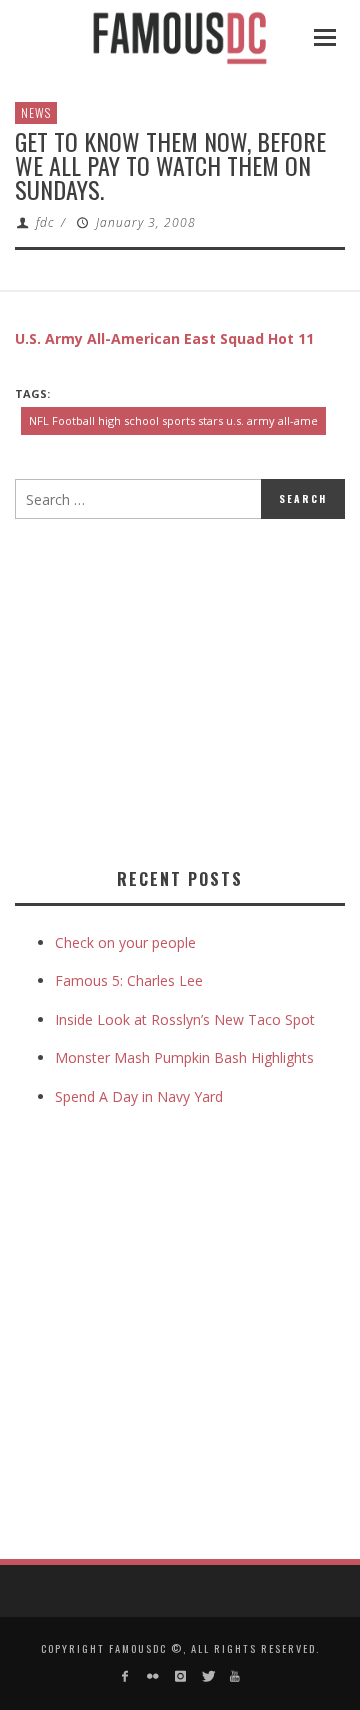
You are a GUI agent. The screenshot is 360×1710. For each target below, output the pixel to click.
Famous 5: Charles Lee (129, 980)
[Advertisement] (183, 689)
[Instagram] (179, 1676)
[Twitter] (207, 1676)
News (36, 112)
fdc (45, 222)
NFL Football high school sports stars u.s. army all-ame (173, 420)
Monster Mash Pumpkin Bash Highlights (184, 1057)
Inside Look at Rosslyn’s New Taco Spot (185, 1019)
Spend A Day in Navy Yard (139, 1096)
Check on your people (127, 942)
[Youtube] (234, 1676)
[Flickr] (152, 1676)
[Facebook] (125, 1676)
